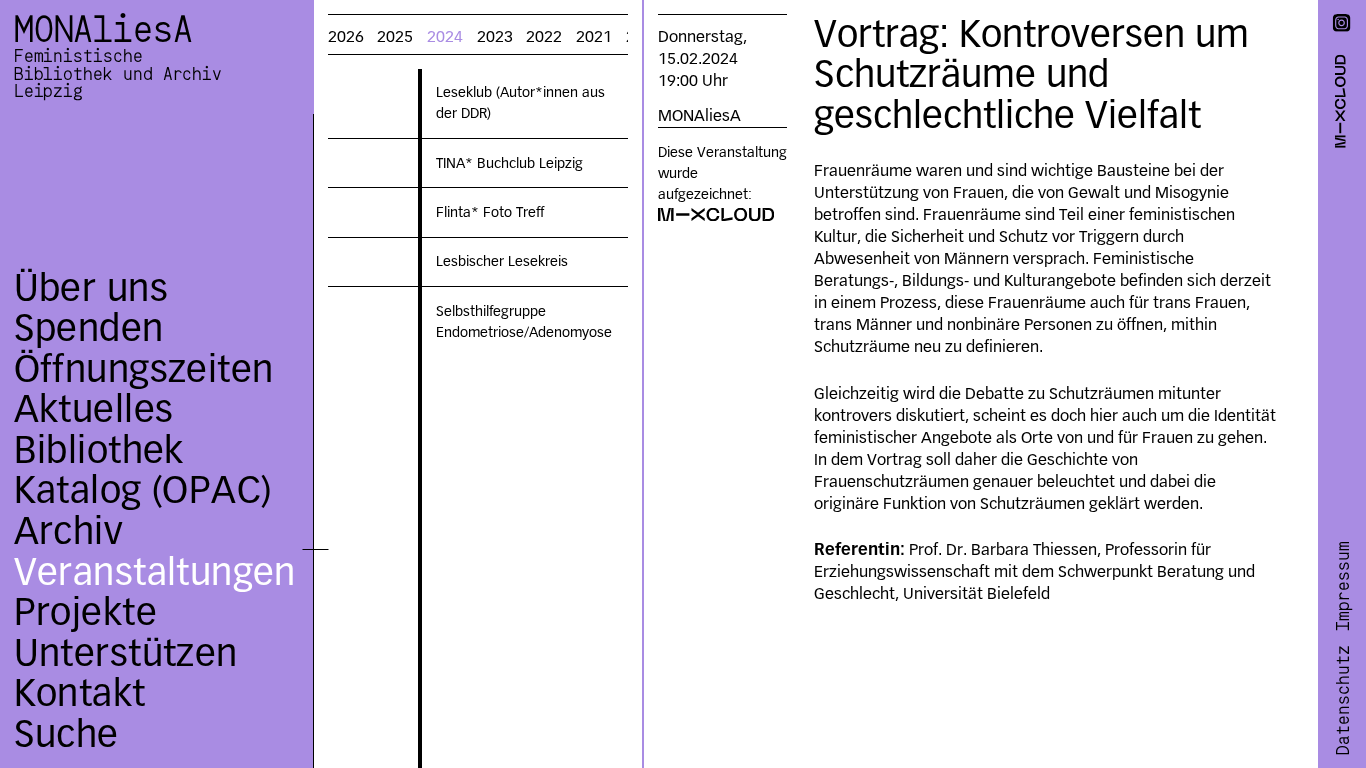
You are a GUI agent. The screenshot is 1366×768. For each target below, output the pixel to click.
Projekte (85, 611)
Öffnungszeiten (144, 368)
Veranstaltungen (155, 571)
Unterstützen (126, 652)
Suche (66, 733)
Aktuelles (94, 408)
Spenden (89, 327)
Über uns (91, 287)
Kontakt (80, 692)
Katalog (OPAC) (143, 489)
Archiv (68, 530)
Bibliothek (99, 449)
